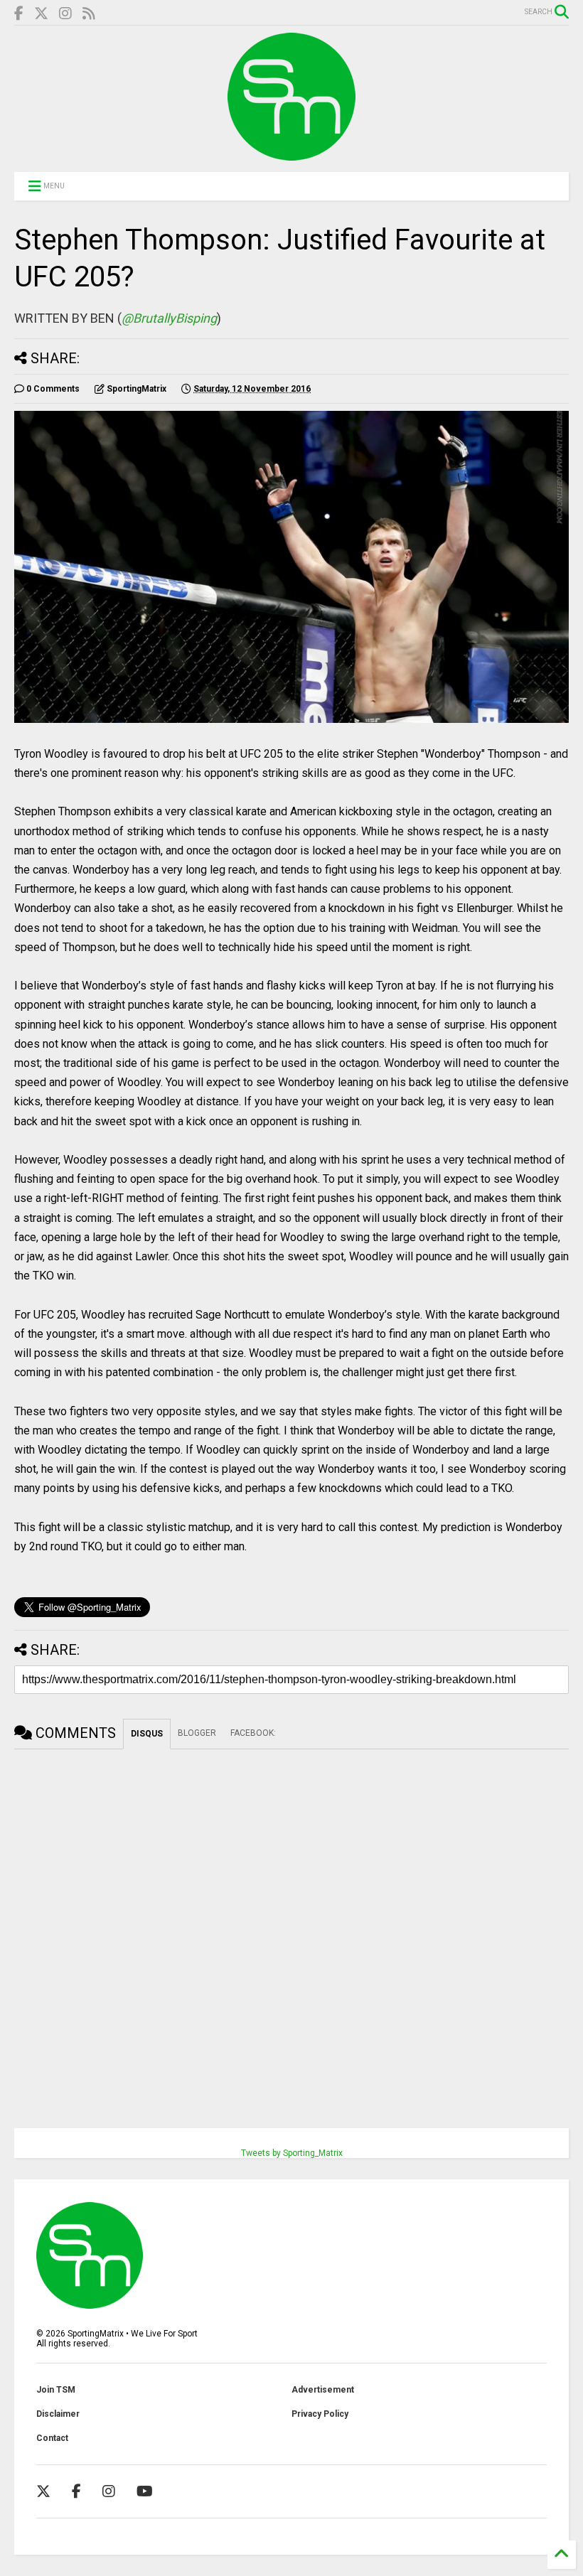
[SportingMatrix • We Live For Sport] (291, 154)
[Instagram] (65, 14)
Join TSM (56, 2390)
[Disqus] (291, 1927)
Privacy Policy (320, 2414)
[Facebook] (19, 14)
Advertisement (323, 2390)
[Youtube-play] (145, 2491)
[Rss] (89, 14)
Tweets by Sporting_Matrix (292, 2153)
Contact (52, 2438)
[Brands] (41, 14)
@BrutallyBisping (169, 318)
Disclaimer (58, 2414)
